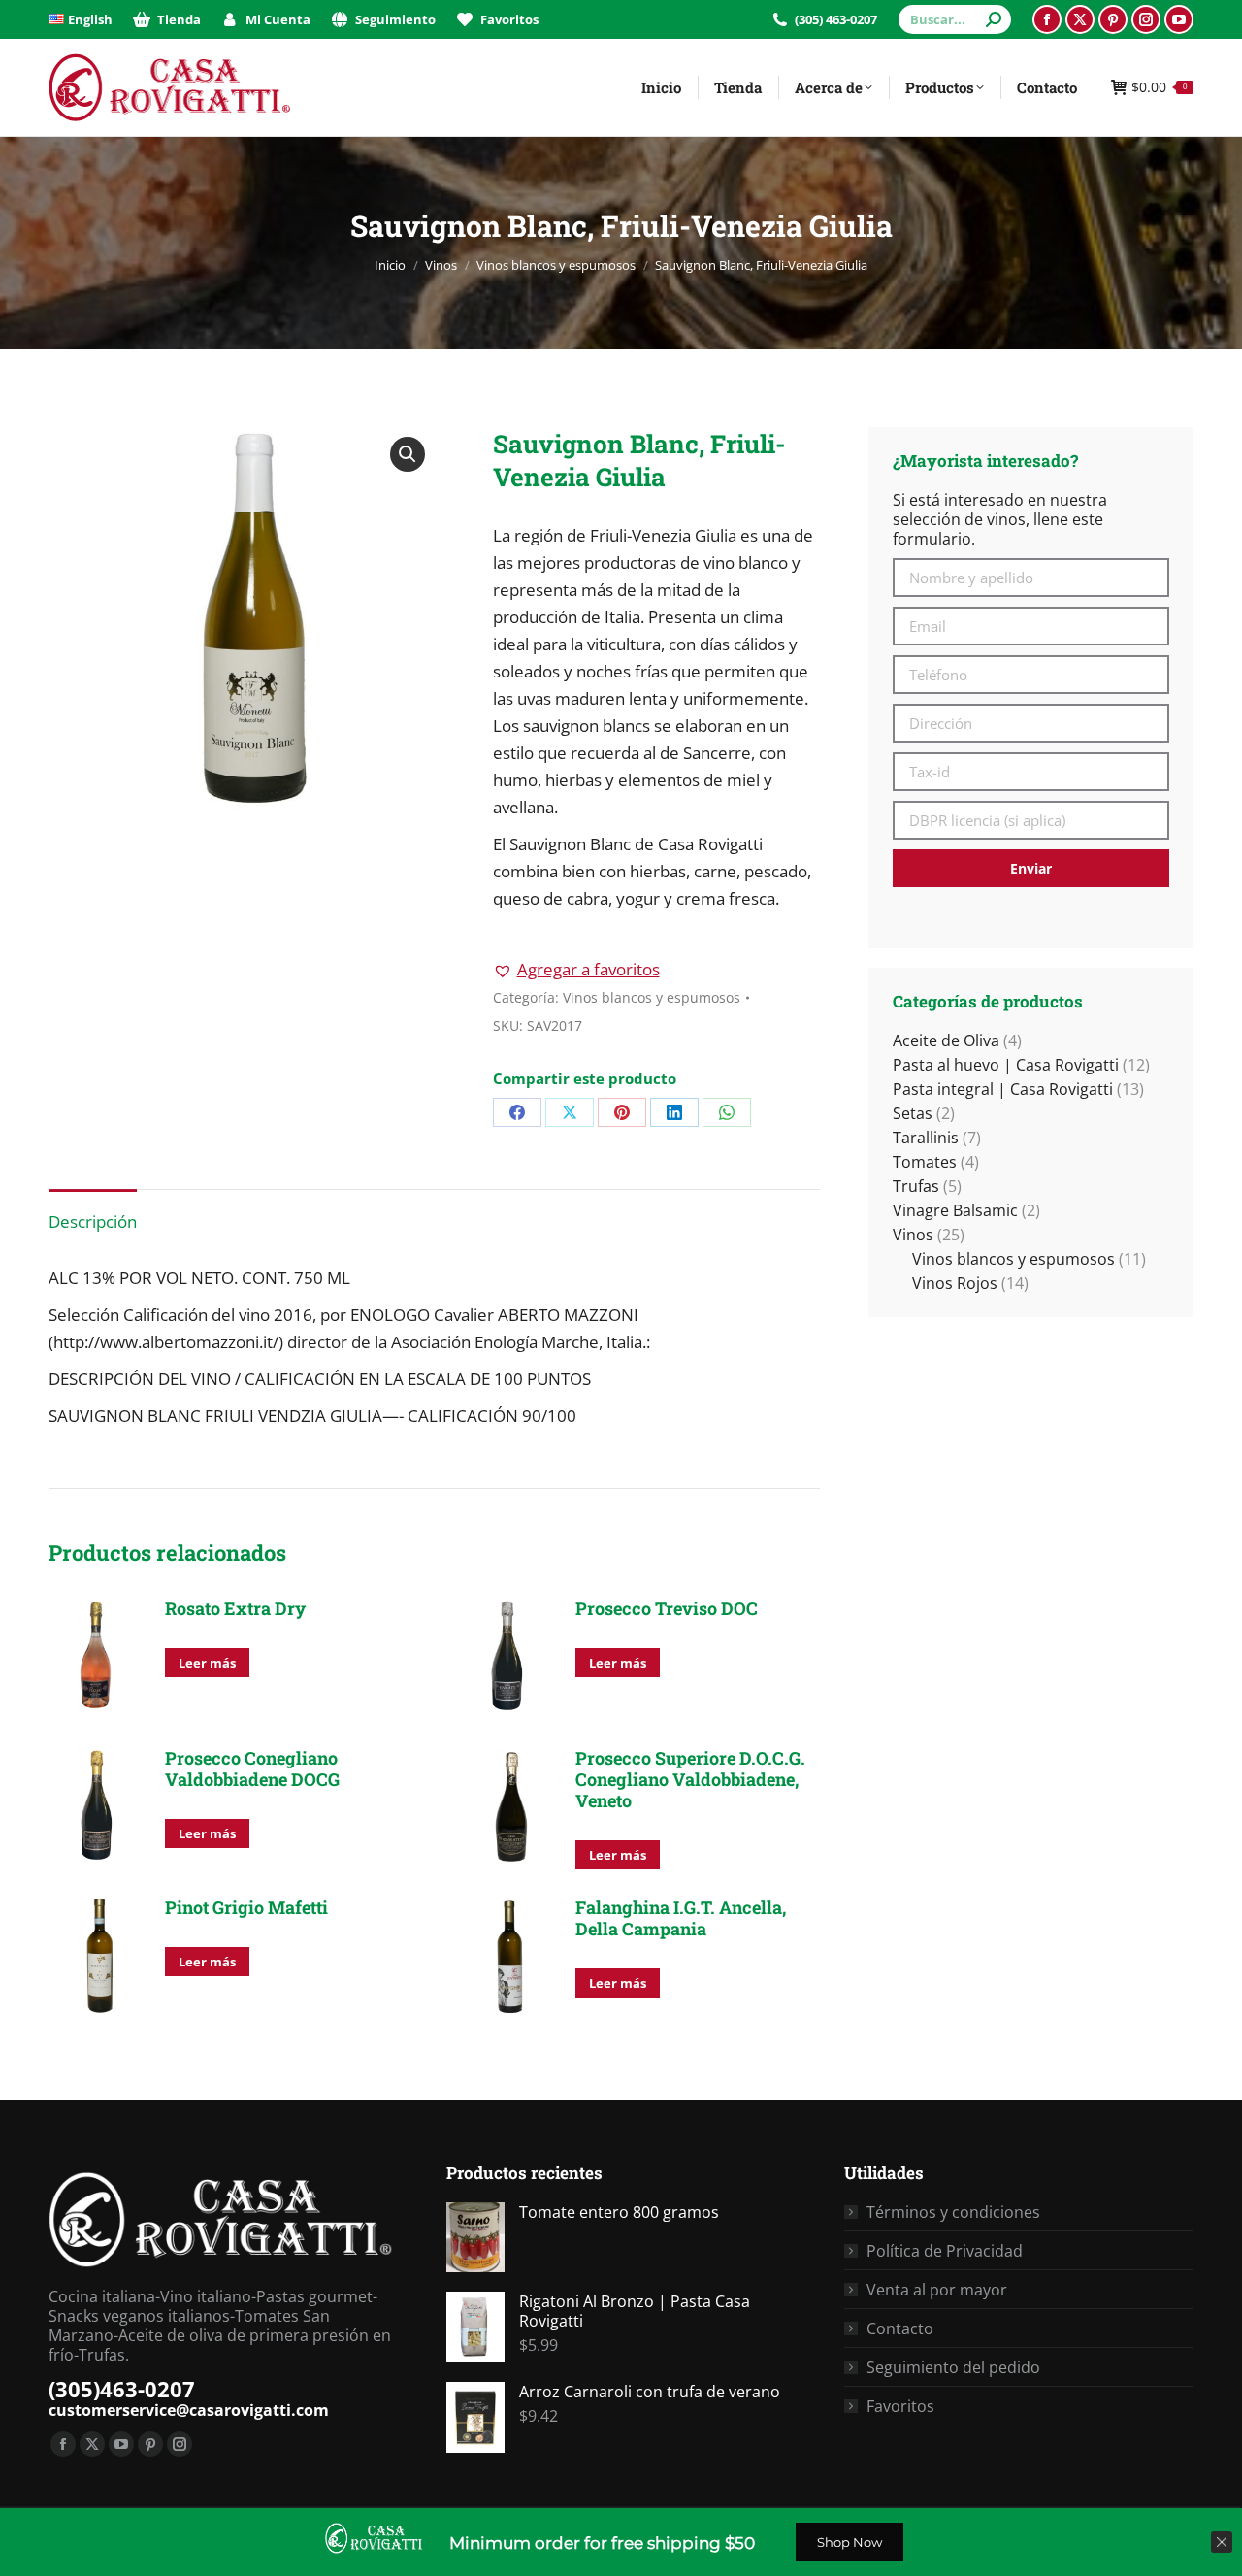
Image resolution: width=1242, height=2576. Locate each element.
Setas (913, 1113)
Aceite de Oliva (946, 1040)
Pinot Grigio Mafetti (246, 1907)
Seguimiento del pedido (953, 2367)
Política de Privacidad (945, 2251)
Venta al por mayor (937, 2290)
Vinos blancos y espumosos (652, 997)
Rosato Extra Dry (235, 1608)
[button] (408, 454)
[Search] (994, 19)
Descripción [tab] (93, 1222)
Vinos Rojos (955, 1283)
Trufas (916, 1186)
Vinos (913, 1235)
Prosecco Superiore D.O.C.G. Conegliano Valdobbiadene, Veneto (690, 1779)
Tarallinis (926, 1138)
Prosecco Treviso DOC (667, 1608)
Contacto (900, 2328)
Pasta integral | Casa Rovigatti (1003, 1089)
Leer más (207, 1663)
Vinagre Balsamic (955, 1210)
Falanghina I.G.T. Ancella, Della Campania (681, 1918)
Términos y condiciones (953, 2212)
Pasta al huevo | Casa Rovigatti (1006, 1065)
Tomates (925, 1162)
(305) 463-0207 (836, 19)
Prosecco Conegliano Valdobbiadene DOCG (252, 1768)
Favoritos (900, 2406)
